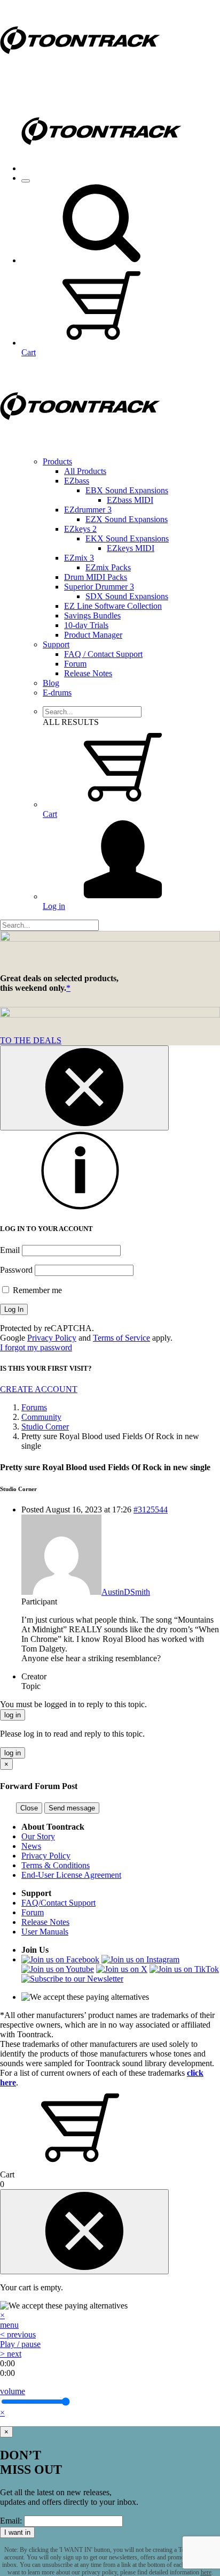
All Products (85, 471)
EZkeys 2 (80, 529)
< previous (18, 2334)
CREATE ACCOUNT (39, 1389)
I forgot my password (36, 1347)
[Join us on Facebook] (60, 1959)
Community (41, 1417)
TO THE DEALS (31, 1040)
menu (9, 2325)
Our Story (38, 1836)
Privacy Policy (52, 1338)
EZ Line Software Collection (113, 606)
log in (13, 1715)
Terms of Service (121, 1338)
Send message (72, 1808)
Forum (75, 664)
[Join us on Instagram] (140, 1959)
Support (56, 644)
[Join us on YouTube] (58, 1969)
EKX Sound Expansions (127, 538)
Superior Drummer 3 (99, 587)
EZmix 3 (79, 558)
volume (13, 2391)
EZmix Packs (108, 567)
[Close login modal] (84, 1088)
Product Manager (93, 635)
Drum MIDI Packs (96, 577)
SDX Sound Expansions (127, 596)
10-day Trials (86, 625)
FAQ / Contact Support (103, 654)
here (206, 2572)
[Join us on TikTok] (184, 1969)
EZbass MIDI (130, 500)
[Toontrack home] (80, 77)
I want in (17, 2532)
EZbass (77, 481)
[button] (101, 260)
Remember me (36, 1290)
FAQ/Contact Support (58, 1903)
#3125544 (151, 1509)
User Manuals (45, 1932)
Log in (54, 906)
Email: (11, 2521)
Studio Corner (45, 1427)
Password (16, 1270)
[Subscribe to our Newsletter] (72, 1979)
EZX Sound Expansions (127, 519)
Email (10, 1250)
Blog (51, 683)
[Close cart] (84, 2232)
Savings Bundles (92, 616)
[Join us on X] (122, 1969)
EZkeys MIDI (131, 548)
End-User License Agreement (71, 1875)
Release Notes (88, 673)
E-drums (57, 693)
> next (11, 2354)
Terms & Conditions (56, 1865)
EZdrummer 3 (88, 510)
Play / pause (20, 2344)
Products (57, 461)
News (31, 1846)
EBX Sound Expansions (127, 490)
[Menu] (26, 181)
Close (29, 1808)
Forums (34, 1407)
